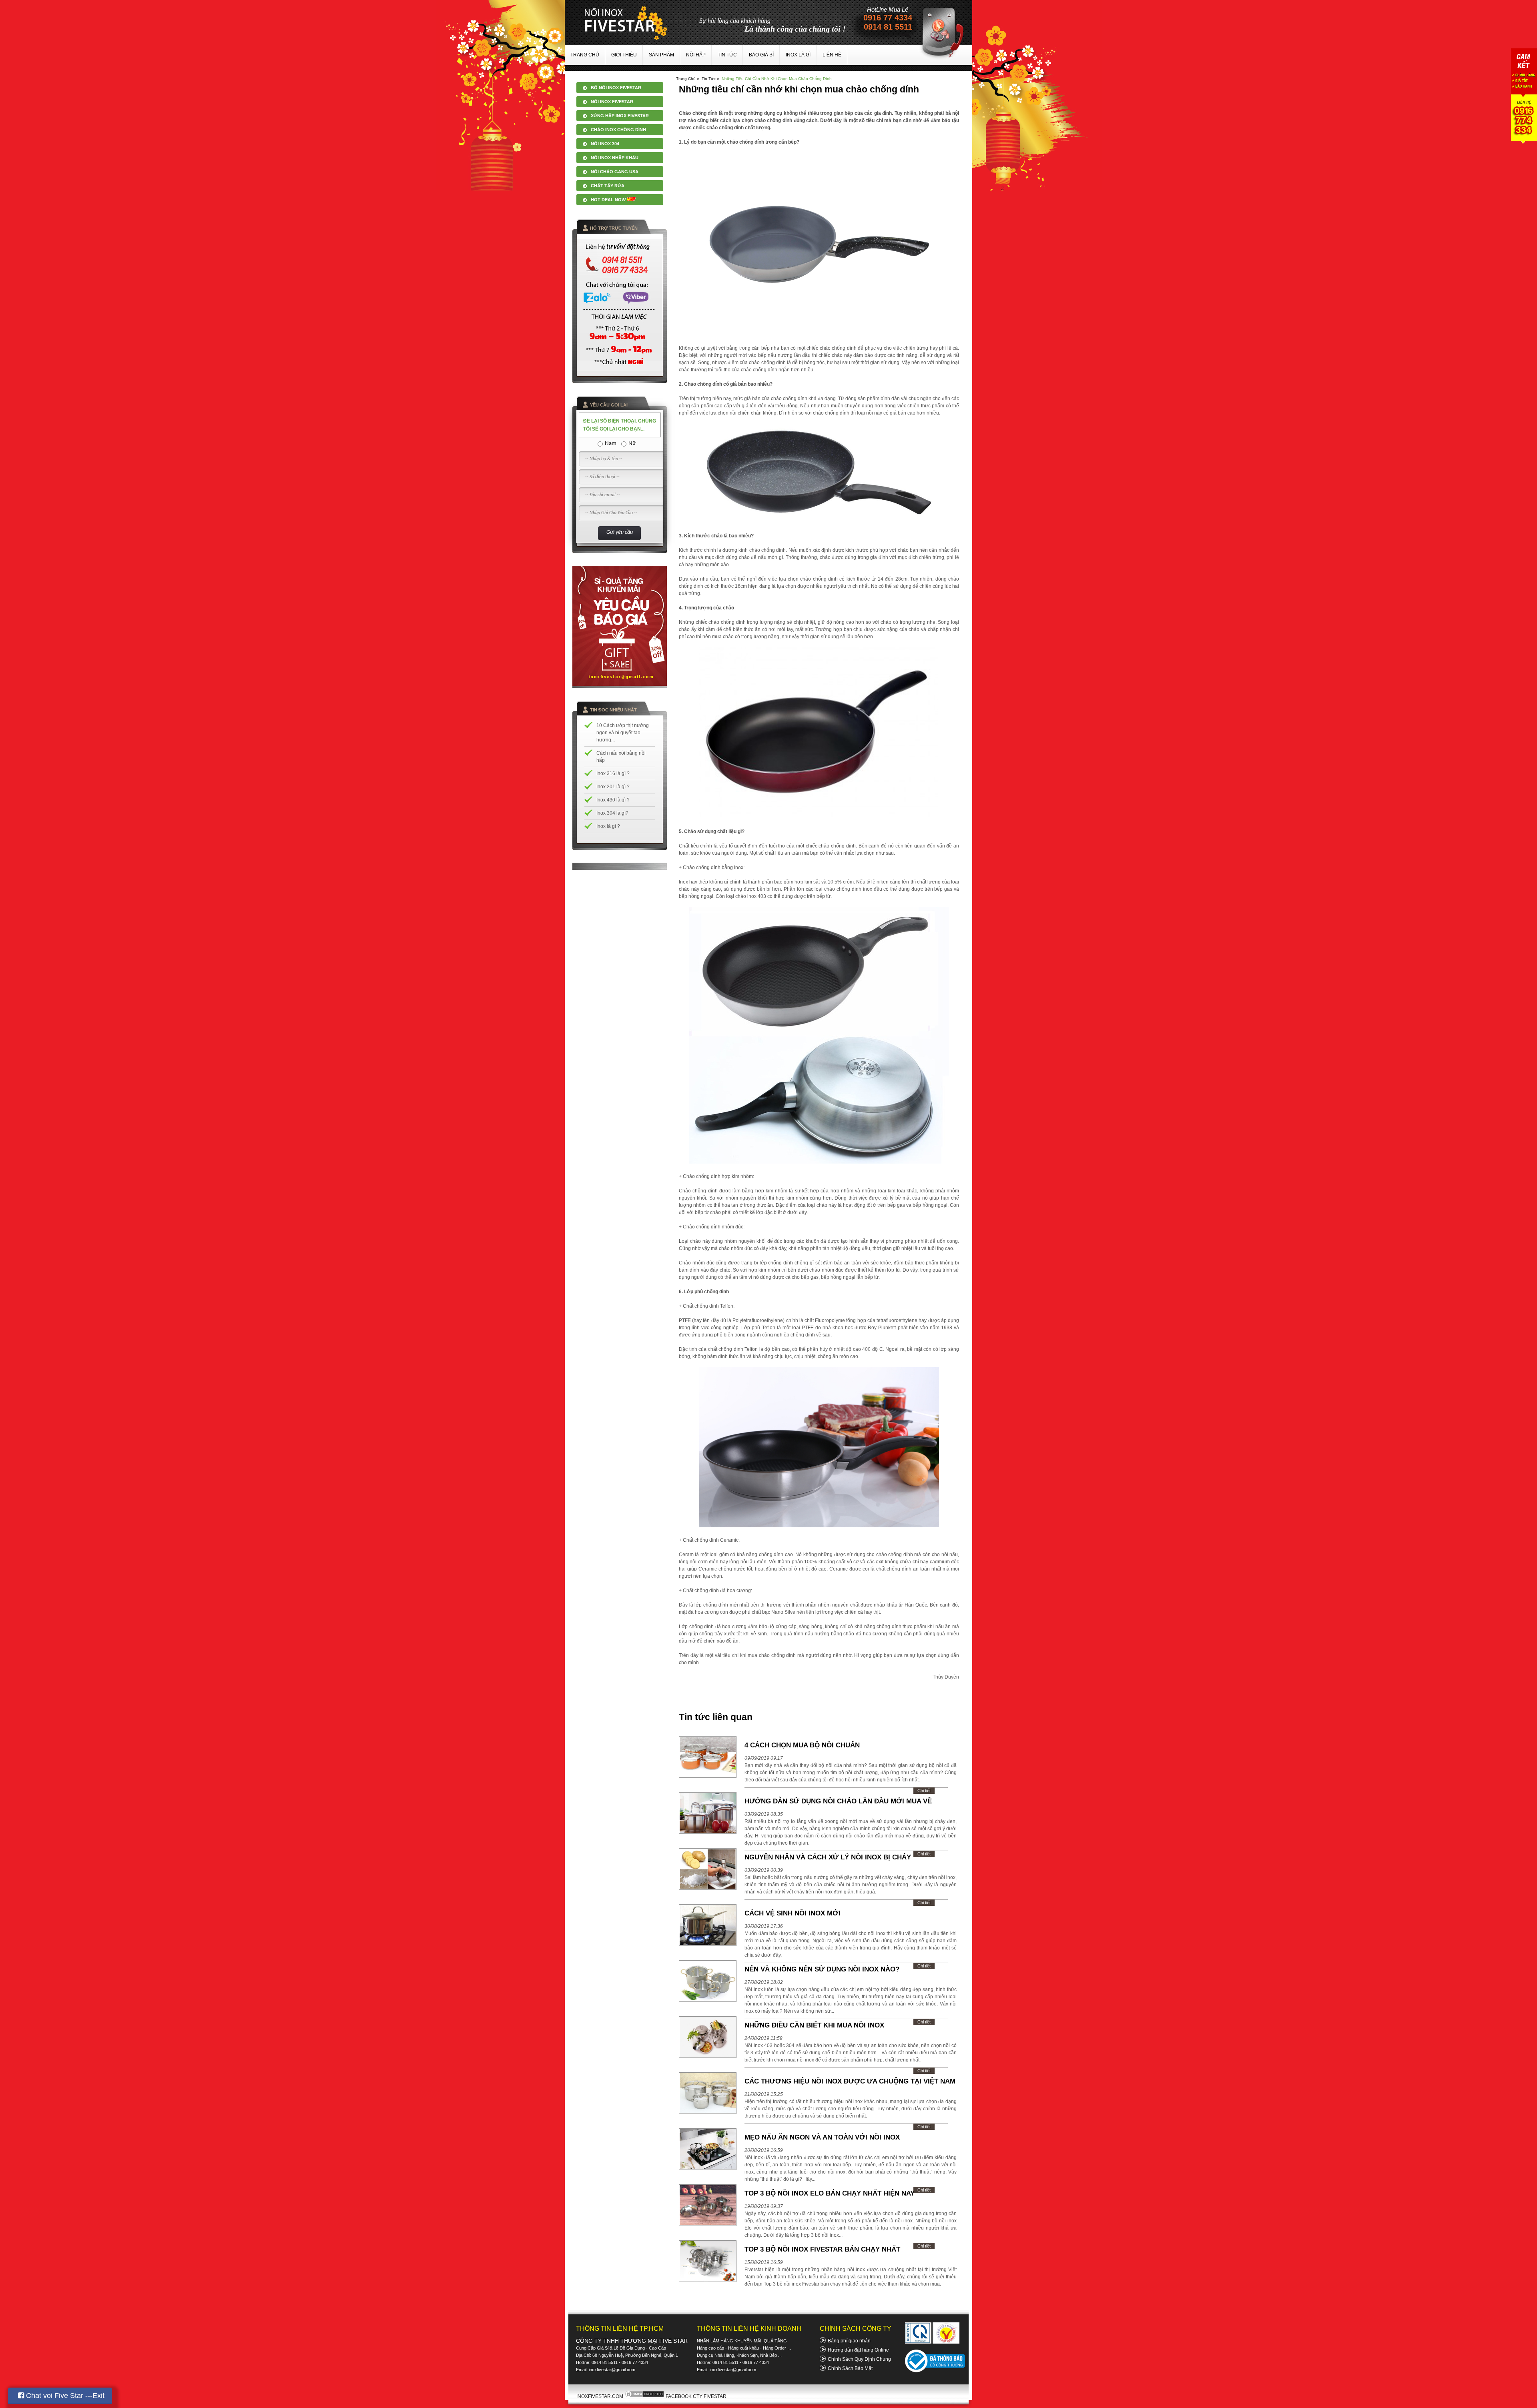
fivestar (626, 23)
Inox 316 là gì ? (613, 773)
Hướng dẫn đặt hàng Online (858, 2350)
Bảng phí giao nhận (849, 2341)
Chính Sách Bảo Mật (850, 2368)
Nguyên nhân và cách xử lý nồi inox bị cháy (828, 1857)
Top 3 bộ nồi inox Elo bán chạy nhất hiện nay (830, 2193)
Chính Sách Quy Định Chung (859, 2359)
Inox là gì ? (608, 826)
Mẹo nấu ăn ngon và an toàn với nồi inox (822, 2137)
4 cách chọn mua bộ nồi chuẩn (802, 1745)
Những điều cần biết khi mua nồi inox (814, 2025)
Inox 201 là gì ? (613, 787)
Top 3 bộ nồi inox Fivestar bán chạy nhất (822, 2249)
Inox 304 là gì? (612, 813)
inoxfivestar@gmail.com (612, 2370)
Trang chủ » (688, 79)
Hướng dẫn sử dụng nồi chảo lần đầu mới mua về (838, 1801)
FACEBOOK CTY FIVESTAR (696, 2396)
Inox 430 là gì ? (613, 800)
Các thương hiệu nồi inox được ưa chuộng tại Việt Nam (850, 2081)
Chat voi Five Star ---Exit (64, 2396)
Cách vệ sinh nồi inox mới (793, 1913)
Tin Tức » (710, 79)
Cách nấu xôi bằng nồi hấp (621, 757)
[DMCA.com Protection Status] (644, 2396)
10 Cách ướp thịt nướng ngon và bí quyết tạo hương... (623, 733)
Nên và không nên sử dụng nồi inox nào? (822, 1969)
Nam (611, 444)
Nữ (632, 444)
